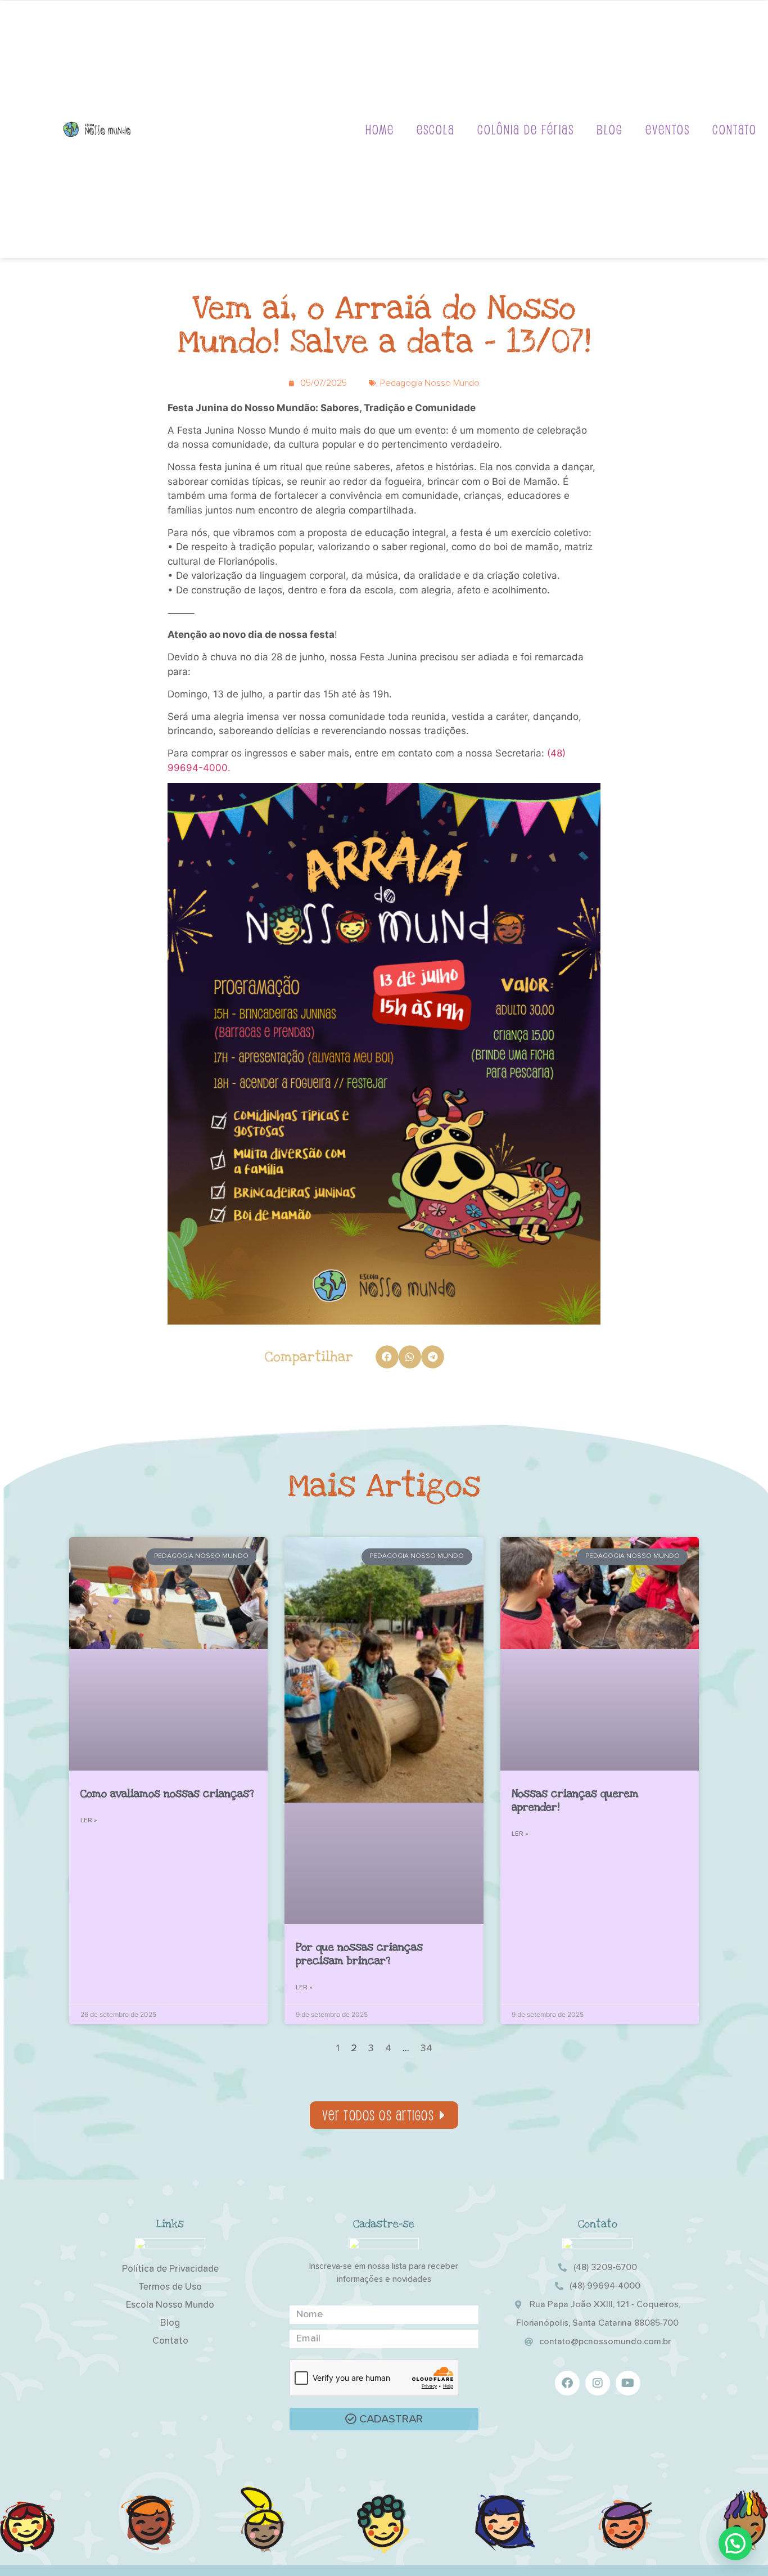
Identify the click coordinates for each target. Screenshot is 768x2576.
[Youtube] (628, 2383)
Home (380, 129)
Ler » (89, 1821)
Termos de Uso (170, 2287)
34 (426, 2048)
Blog (610, 129)
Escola (436, 129)
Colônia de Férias (526, 129)
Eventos (668, 129)
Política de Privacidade (170, 2269)
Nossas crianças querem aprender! (575, 1801)
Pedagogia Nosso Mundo (430, 383)
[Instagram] (598, 2383)
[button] (387, 1357)
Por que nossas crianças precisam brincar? (359, 1954)
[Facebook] (567, 2383)
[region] (146, 2488)
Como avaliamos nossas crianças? (167, 1794)
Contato (735, 129)
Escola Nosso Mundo (170, 2305)
